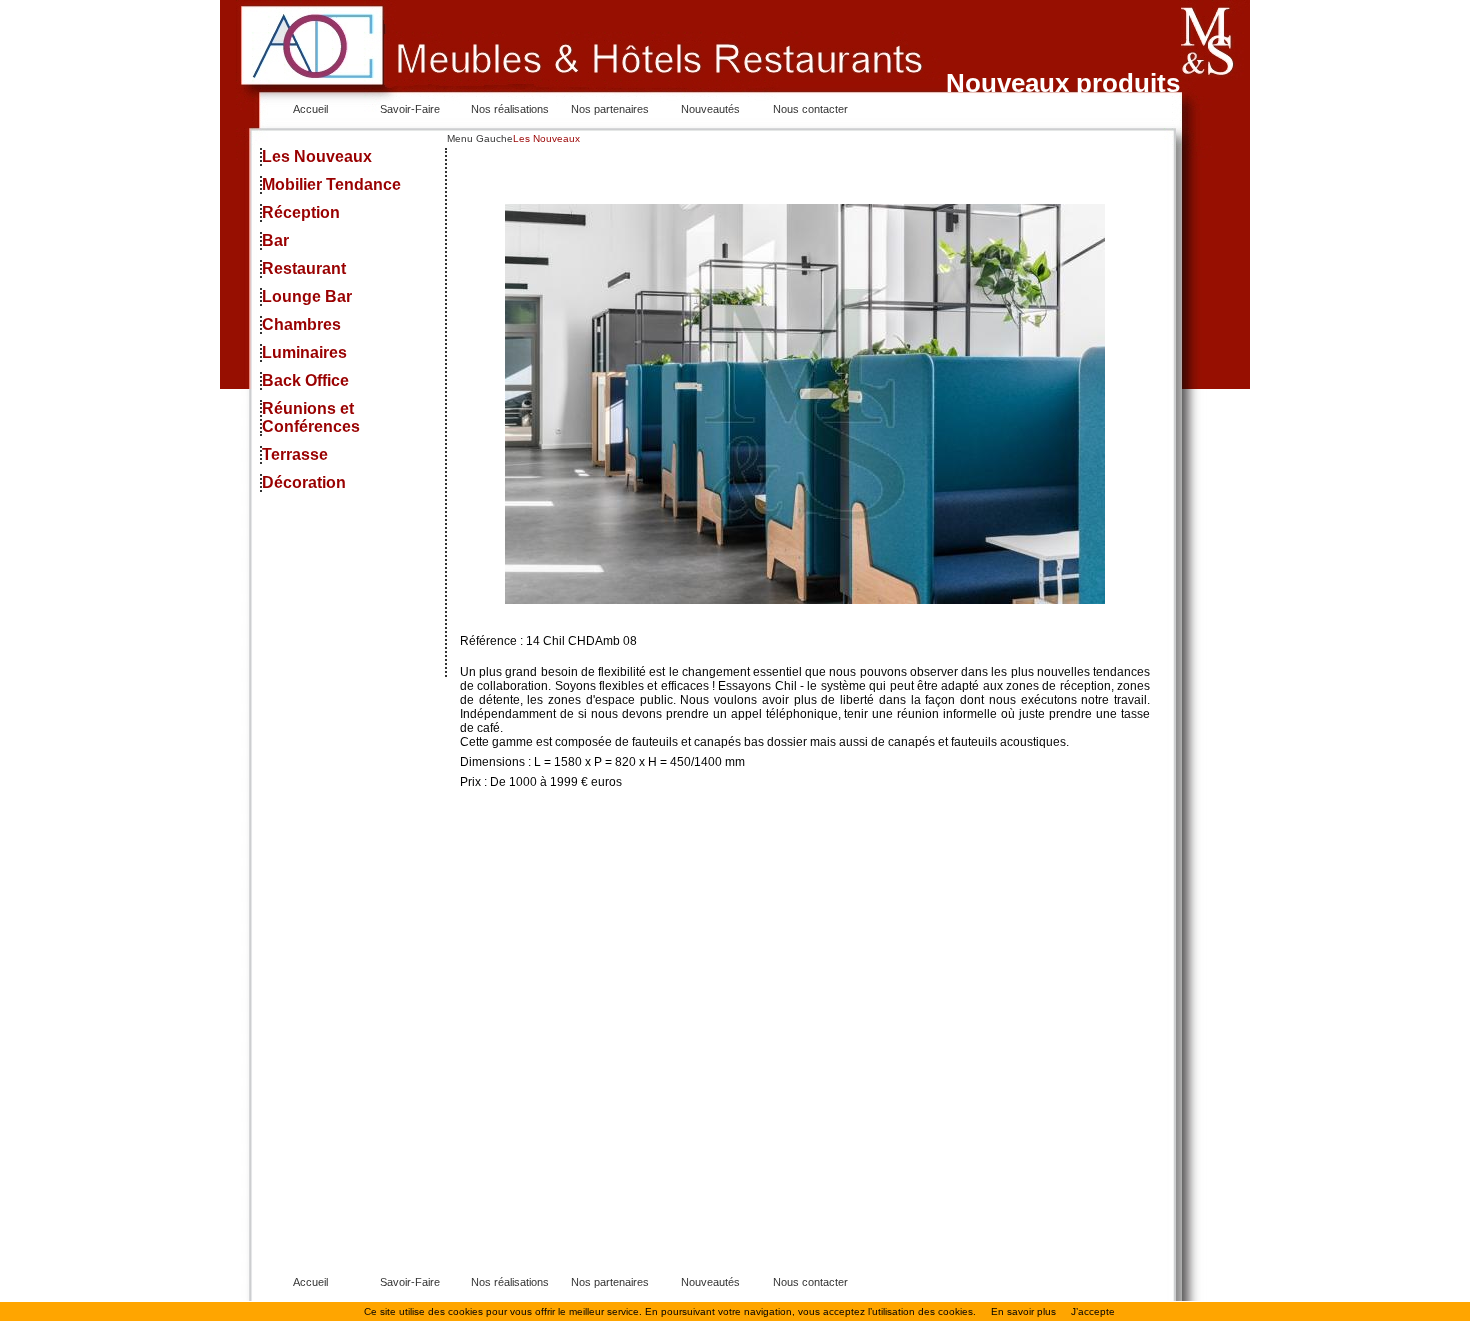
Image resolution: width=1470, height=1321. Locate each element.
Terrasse (295, 454)
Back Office (305, 380)
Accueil (310, 109)
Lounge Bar (307, 296)
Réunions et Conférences (311, 417)
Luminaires (304, 352)
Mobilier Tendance (331, 184)
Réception (301, 212)
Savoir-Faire (410, 109)
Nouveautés (710, 109)
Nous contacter (810, 109)
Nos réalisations (510, 109)
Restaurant (304, 268)
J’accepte (1093, 1311)
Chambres (301, 324)
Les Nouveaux (317, 156)
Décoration (304, 482)
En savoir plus (1023, 1311)
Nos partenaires (610, 109)
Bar (275, 240)
